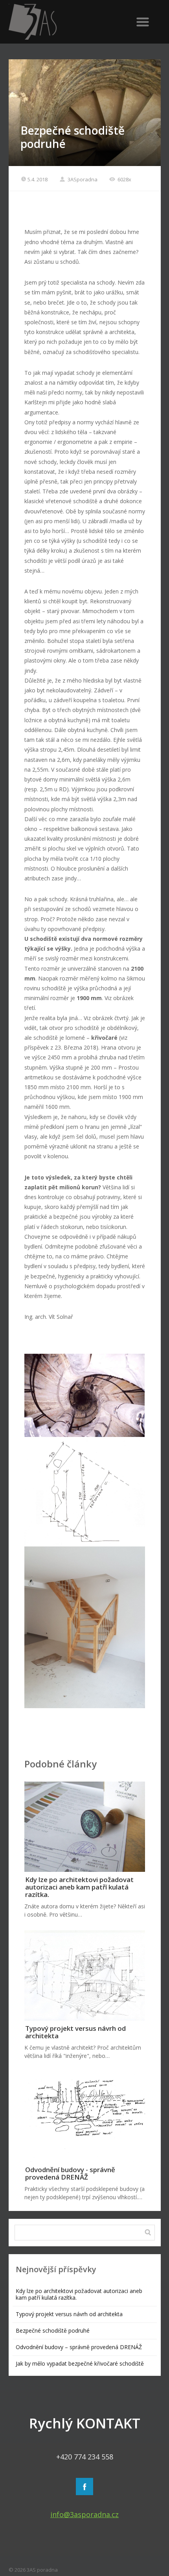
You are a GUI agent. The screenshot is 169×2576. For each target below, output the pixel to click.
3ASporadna (82, 179)
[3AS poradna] (62, 22)
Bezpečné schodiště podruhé (53, 2330)
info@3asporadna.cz (84, 2514)
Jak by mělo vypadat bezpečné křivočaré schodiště (80, 2363)
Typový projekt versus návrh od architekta (75, 2032)
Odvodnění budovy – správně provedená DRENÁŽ (79, 2347)
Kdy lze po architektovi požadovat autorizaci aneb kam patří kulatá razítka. (79, 1887)
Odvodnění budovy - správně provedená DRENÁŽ (70, 2173)
